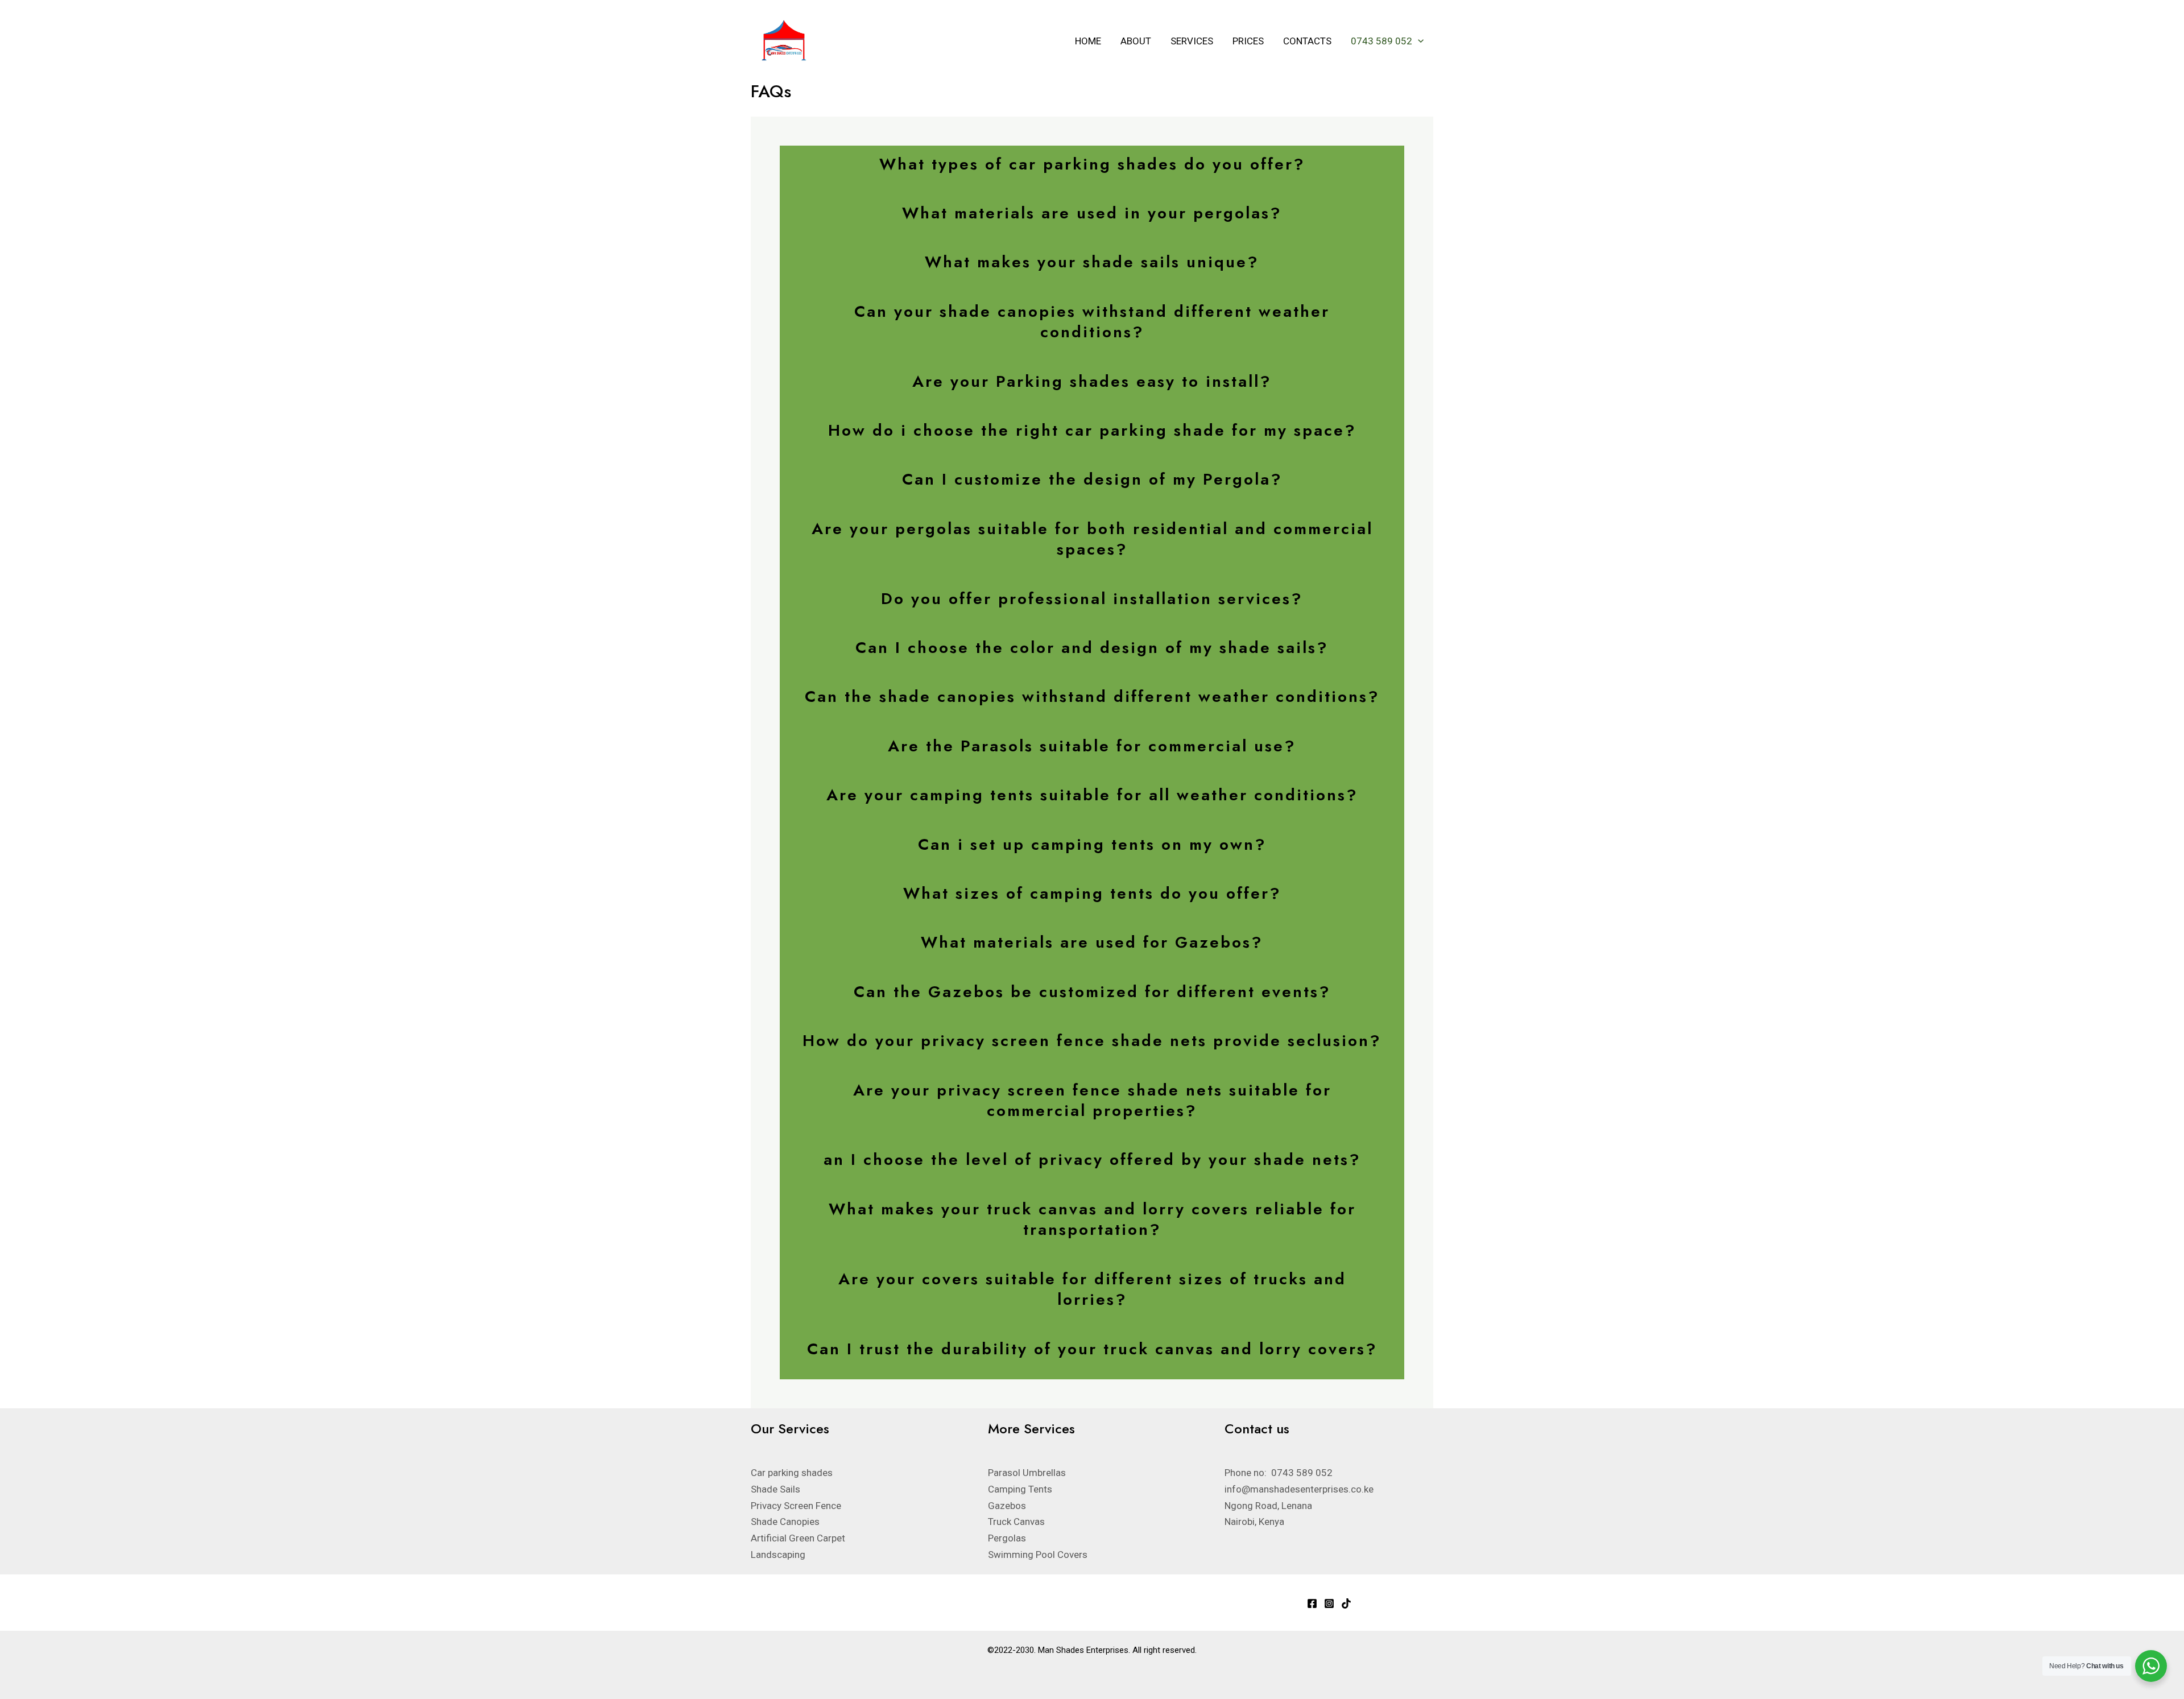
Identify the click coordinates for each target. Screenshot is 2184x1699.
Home (1088, 41)
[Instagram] (1329, 1603)
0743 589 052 (1381, 41)
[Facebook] (1312, 1603)
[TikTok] (1346, 1603)
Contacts (1307, 41)
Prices (1248, 41)
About (1136, 41)
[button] (1418, 41)
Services (1192, 41)
